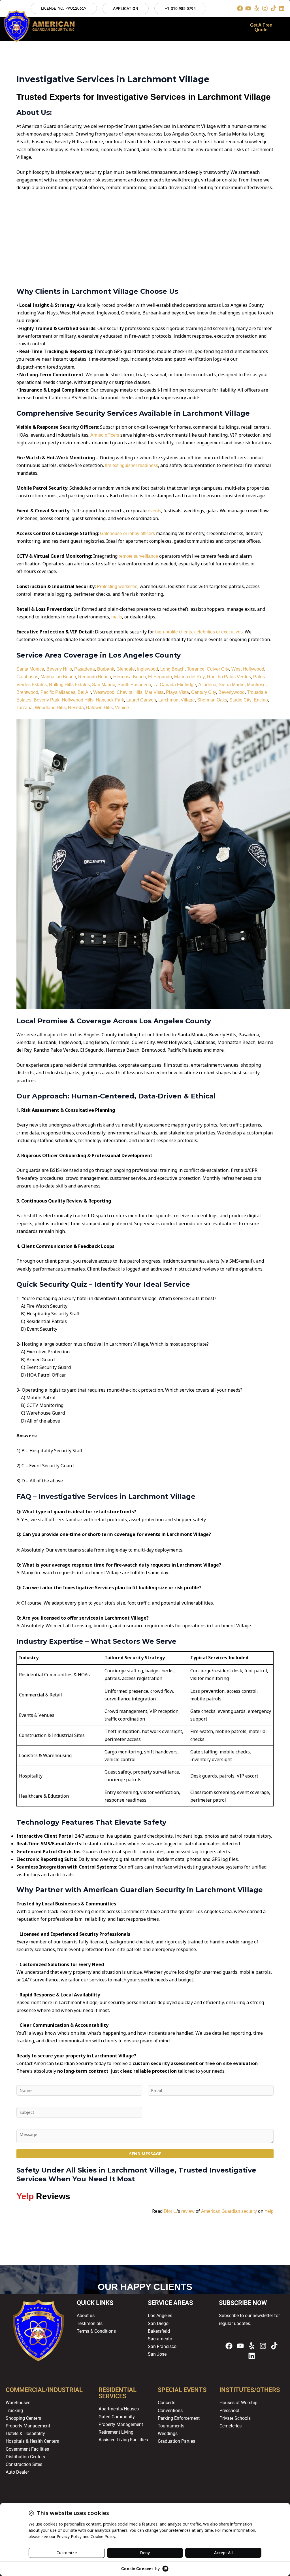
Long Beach (172, 669)
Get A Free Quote (261, 27)
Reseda (76, 708)
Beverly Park (47, 700)
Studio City (240, 700)
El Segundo (160, 677)
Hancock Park (110, 700)
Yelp (269, 2211)
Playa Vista (177, 692)
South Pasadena (134, 685)
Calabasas (27, 677)
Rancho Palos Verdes (229, 677)
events (154, 511)
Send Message (145, 2154)
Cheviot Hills (130, 692)
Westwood (104, 692)
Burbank (106, 669)
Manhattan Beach (58, 677)
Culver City (218, 669)
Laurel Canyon (141, 700)
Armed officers (105, 435)
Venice (122, 708)
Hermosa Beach (130, 677)
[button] (161, 27)
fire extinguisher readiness (132, 465)
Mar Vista (154, 692)
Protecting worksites (117, 587)
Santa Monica (30, 669)
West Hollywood (248, 669)
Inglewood (148, 669)
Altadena (207, 685)
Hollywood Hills (78, 700)
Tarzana (24, 708)
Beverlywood (232, 692)
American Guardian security (229, 2211)
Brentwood (27, 692)
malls (117, 617)
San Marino (104, 685)
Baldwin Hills (99, 708)
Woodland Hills (50, 708)
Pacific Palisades (58, 692)
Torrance (196, 669)
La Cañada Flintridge (175, 685)
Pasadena (85, 669)
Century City (204, 692)
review (188, 2211)
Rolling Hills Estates (69, 685)
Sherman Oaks (212, 700)
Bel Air (84, 692)
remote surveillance (138, 556)
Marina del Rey (189, 677)
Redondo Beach (95, 677)
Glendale (126, 669)
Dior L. (170, 2211)
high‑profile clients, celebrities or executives (199, 632)
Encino (261, 700)
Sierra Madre (232, 685)
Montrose (256, 685)
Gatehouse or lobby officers (127, 533)
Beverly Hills (59, 669)
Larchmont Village (177, 700)
